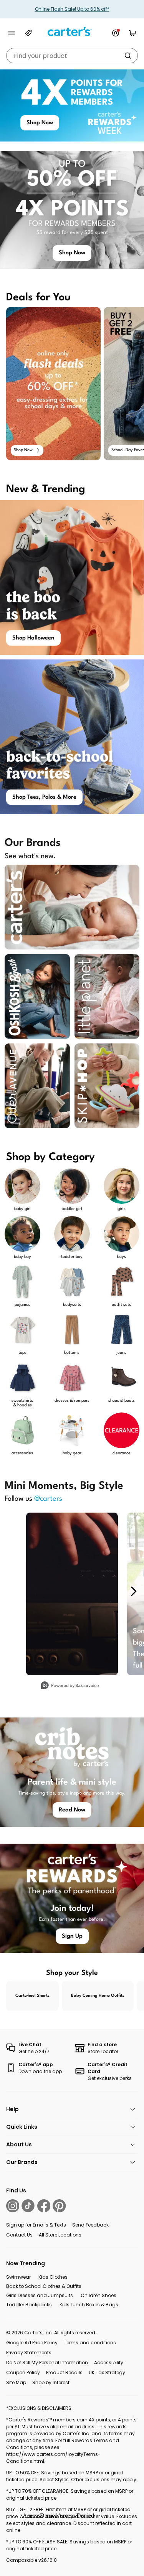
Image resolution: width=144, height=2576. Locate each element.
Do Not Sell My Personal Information (47, 2363)
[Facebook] (44, 2206)
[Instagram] (13, 2206)
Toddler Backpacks (29, 2305)
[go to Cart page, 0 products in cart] (132, 33)
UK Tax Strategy (107, 2372)
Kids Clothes (53, 2277)
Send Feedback (90, 2225)
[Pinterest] (59, 2206)
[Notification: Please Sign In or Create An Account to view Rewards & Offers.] (116, 33)
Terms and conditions (90, 2343)
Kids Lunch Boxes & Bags (89, 2305)
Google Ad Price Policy (32, 2343)
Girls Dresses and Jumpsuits (40, 2295)
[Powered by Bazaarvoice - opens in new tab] (70, 1686)
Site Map (16, 2382)
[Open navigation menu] (12, 33)
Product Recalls (64, 2372)
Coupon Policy (23, 2372)
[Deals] (28, 33)
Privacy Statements (29, 2353)
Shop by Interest (51, 2382)
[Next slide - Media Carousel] (133, 1591)
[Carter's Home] (72, 32)
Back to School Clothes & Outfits (44, 2286)
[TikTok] (28, 2206)
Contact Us (19, 2235)
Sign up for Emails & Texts (36, 2225)
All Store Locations (60, 2235)
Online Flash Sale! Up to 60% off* (72, 9)
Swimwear (18, 2277)
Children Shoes (98, 2295)
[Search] (128, 56)
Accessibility (109, 2363)
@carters (48, 1499)
